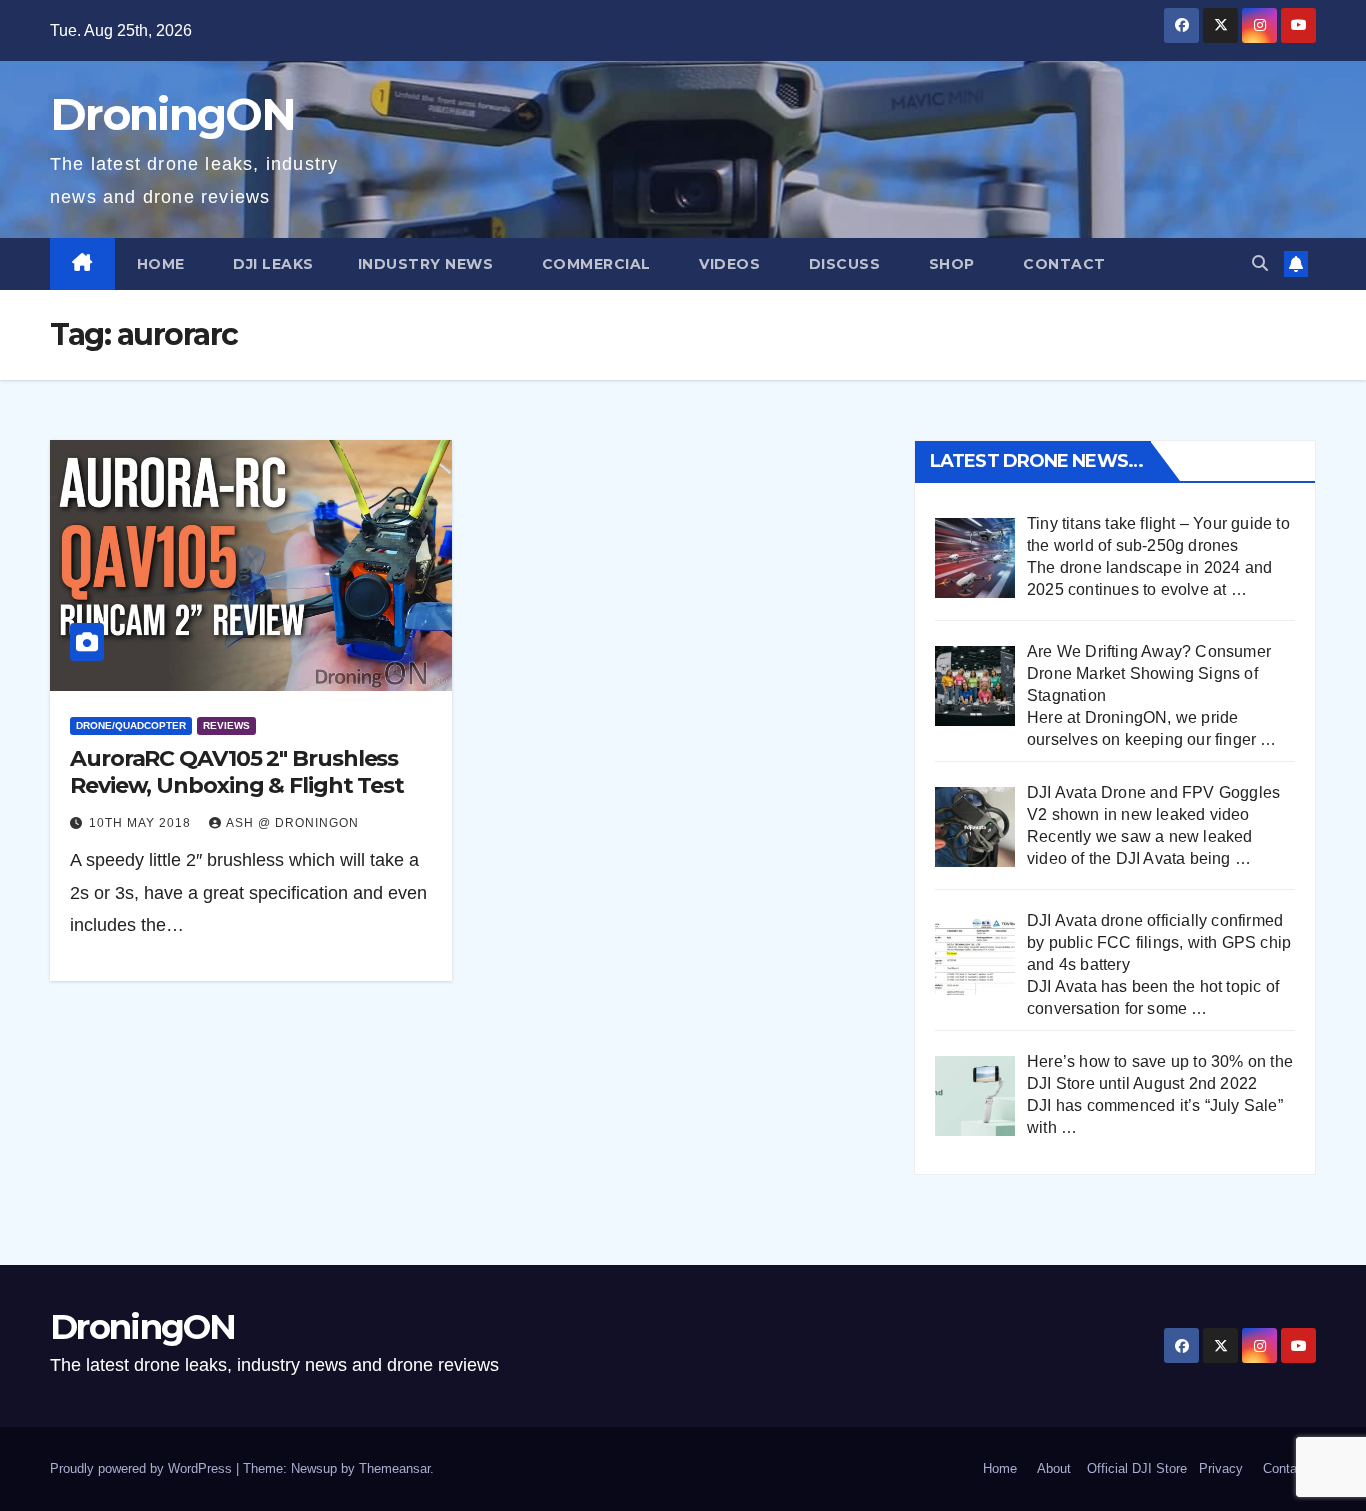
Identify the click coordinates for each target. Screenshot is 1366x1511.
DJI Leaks (271, 264)
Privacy (1221, 1468)
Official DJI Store (1135, 1468)
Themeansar (394, 1468)
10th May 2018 (142, 823)
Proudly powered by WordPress (143, 1468)
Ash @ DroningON (292, 823)
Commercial (594, 264)
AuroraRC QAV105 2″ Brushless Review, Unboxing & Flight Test (237, 771)
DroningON (173, 114)
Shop (949, 264)
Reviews (226, 725)
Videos (728, 264)
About (1054, 1468)
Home (161, 264)
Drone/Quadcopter (131, 725)
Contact (1062, 264)
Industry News (426, 264)
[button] (1260, 263)
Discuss (842, 264)
